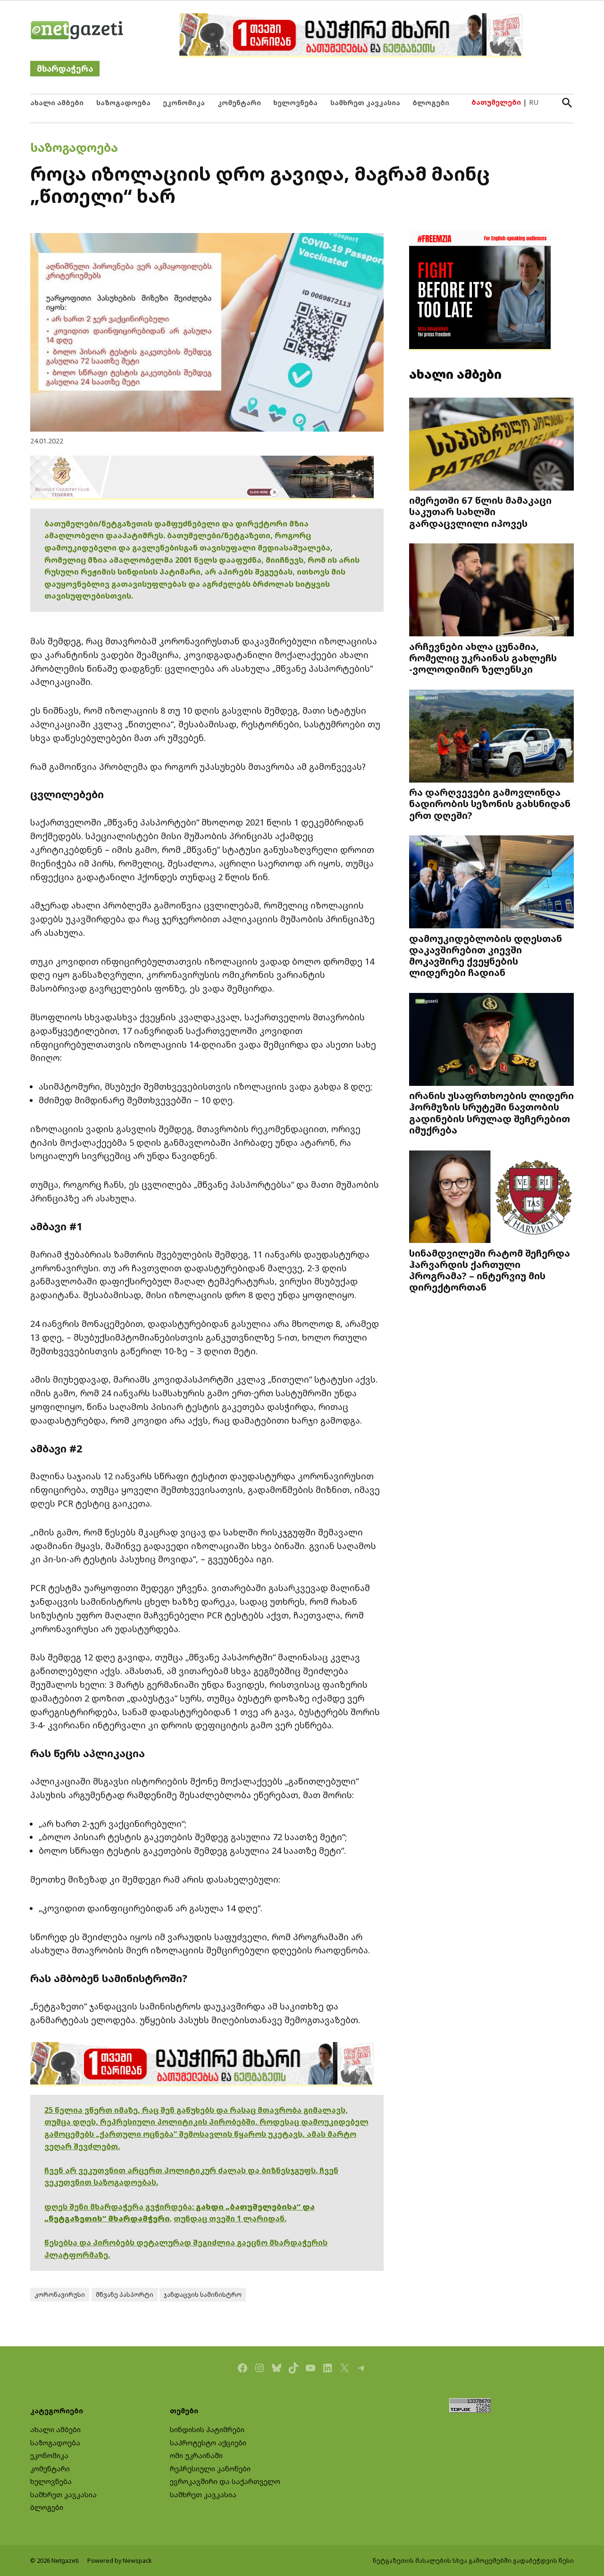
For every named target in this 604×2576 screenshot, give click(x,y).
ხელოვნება (295, 103)
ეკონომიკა (184, 103)
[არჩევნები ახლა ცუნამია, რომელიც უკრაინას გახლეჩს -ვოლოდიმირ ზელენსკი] (491, 591)
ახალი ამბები (57, 103)
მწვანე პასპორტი (125, 2295)
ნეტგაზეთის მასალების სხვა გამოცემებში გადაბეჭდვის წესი (473, 2561)
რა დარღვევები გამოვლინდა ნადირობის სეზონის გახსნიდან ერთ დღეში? (490, 803)
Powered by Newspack (120, 2561)
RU (534, 102)
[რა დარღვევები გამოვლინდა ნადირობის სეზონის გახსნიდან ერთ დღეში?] (491, 737)
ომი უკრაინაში (196, 2455)
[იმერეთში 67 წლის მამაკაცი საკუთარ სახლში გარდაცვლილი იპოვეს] (491, 445)
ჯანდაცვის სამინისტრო (203, 2295)
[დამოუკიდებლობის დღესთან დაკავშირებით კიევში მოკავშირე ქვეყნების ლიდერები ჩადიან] (491, 883)
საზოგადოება (123, 103)
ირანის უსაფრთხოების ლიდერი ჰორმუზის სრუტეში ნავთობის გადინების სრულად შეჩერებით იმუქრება (491, 1113)
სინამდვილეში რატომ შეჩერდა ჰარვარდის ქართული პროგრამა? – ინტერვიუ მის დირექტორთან (490, 1270)
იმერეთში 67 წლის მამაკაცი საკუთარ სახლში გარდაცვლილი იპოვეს (480, 511)
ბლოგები (431, 103)
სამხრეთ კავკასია (365, 103)
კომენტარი (239, 103)
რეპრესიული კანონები (210, 2469)
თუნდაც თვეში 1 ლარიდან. (230, 2218)
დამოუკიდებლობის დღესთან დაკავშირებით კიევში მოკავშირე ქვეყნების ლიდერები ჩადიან (486, 955)
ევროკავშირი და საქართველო (225, 2481)
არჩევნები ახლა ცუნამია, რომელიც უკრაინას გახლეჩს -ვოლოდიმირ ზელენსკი (483, 658)
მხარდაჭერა (65, 69)
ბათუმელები (496, 102)
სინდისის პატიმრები (207, 2430)
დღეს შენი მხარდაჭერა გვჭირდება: (120, 2207)
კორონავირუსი (60, 2295)
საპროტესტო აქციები (208, 2443)
